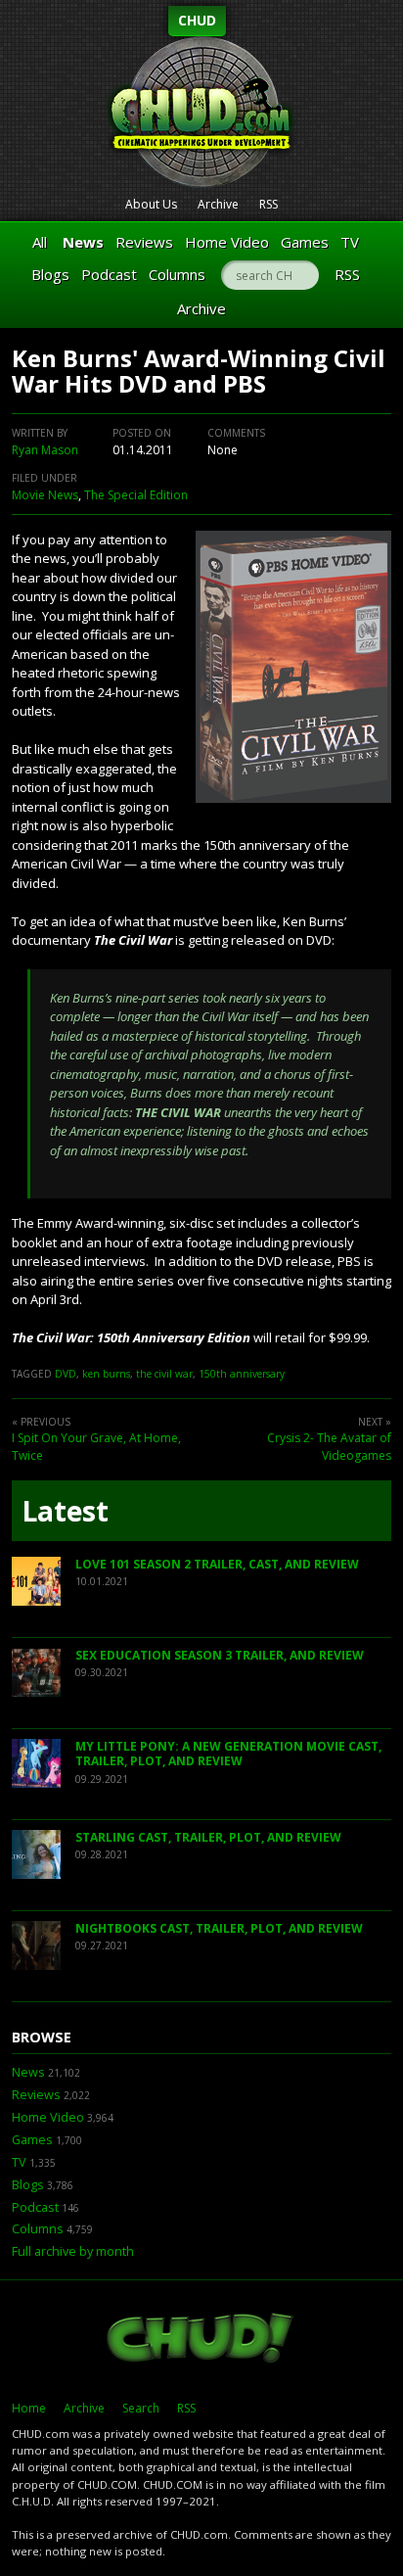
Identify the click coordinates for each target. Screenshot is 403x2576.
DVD (66, 1374)
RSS (269, 204)
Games (305, 242)
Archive (218, 204)
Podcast (109, 274)
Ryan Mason (45, 450)
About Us (151, 204)
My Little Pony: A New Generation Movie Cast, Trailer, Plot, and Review (228, 1754)
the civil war (164, 1374)
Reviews (144, 242)
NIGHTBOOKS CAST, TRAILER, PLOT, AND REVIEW (219, 1928)
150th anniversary (242, 1374)
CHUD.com (201, 2340)
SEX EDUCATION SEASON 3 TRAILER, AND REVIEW (220, 1655)
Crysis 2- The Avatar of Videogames (329, 1447)
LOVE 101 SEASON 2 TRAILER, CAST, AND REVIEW (217, 1564)
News (83, 242)
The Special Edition (136, 495)
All (40, 242)
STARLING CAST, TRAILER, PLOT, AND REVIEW (208, 1837)
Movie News (45, 495)
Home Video (227, 242)
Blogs (50, 274)
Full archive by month (73, 2251)
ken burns (106, 1374)
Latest (65, 1511)
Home (29, 2408)
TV (350, 242)
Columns (177, 274)
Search (141, 2408)
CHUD (197, 20)
